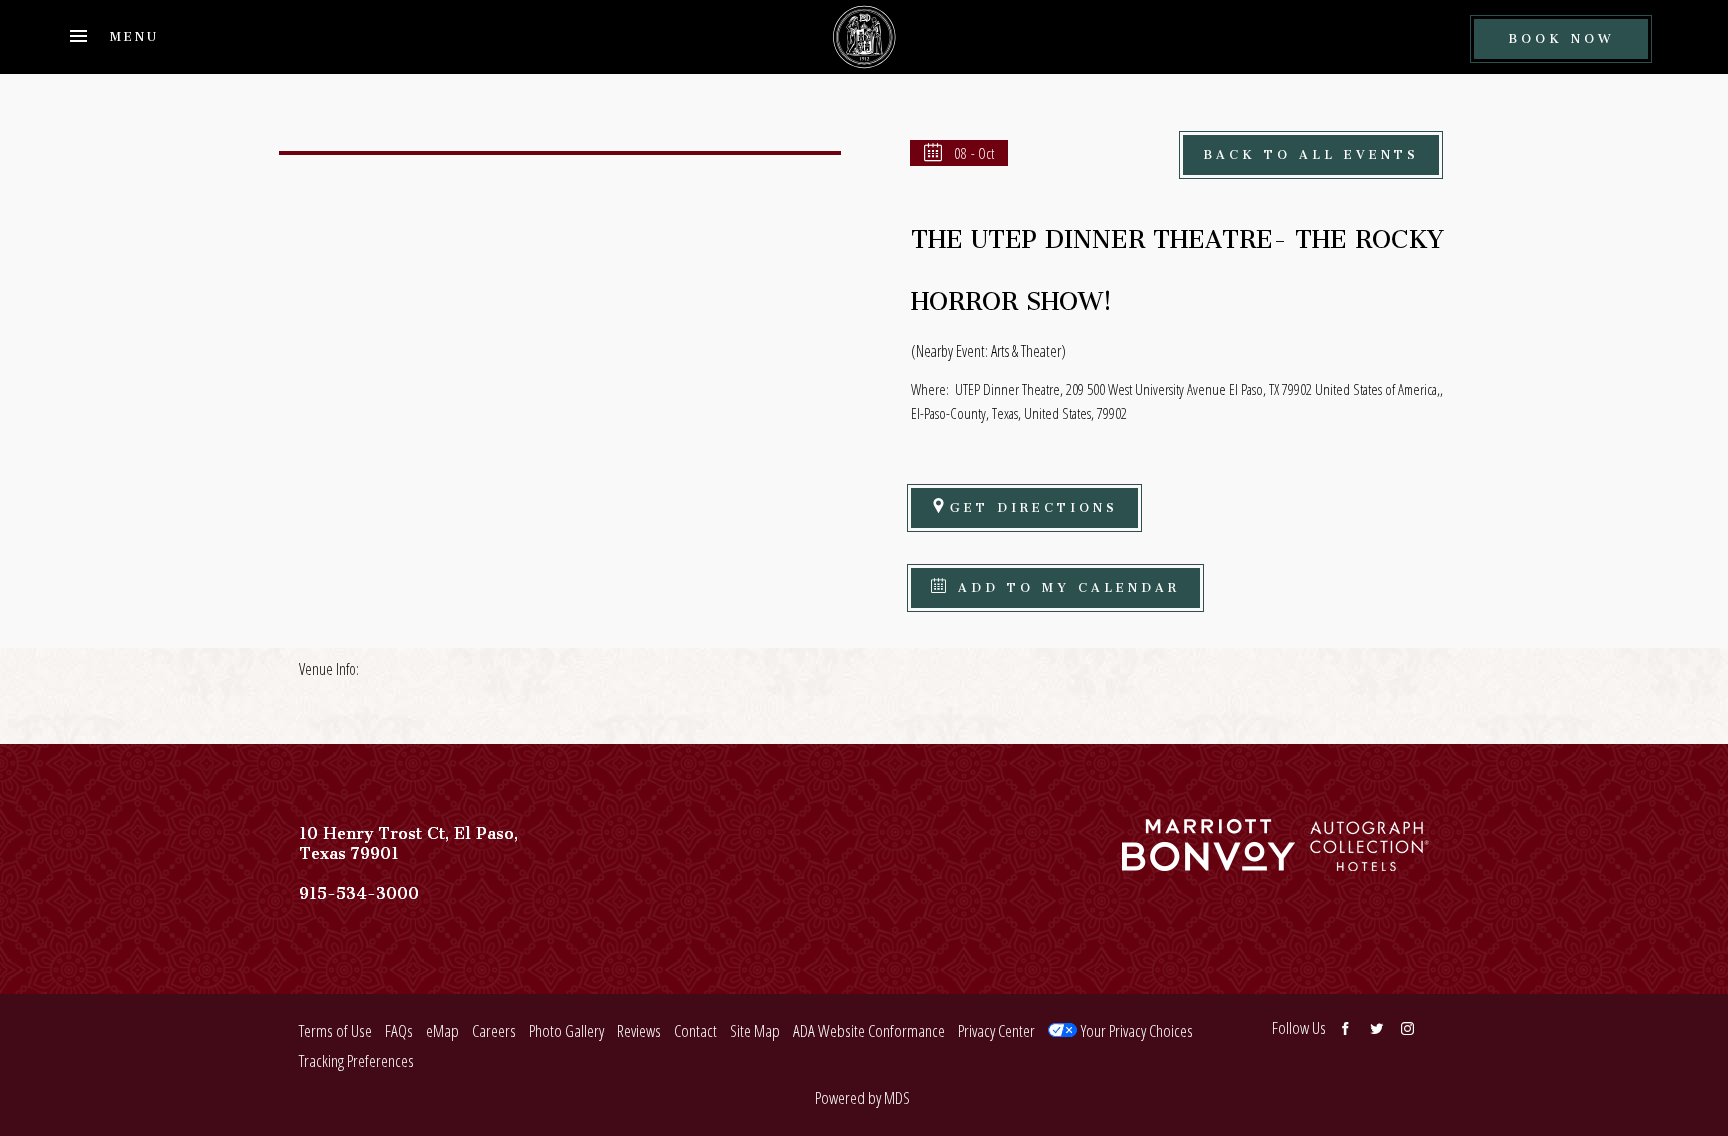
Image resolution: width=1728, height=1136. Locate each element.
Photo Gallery (566, 1030)
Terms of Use (335, 1030)
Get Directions (1034, 504)
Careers (494, 1030)
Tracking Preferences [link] (356, 1060)
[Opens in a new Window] (1208, 861)
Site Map (755, 1030)
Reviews (639, 1030)
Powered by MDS (862, 1097)
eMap (442, 1030)
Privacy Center (996, 1030)
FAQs (399, 1030)
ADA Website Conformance (869, 1030)
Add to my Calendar (1065, 584)
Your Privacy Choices (1135, 1030)
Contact (695, 1030)
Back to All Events (1311, 151)
